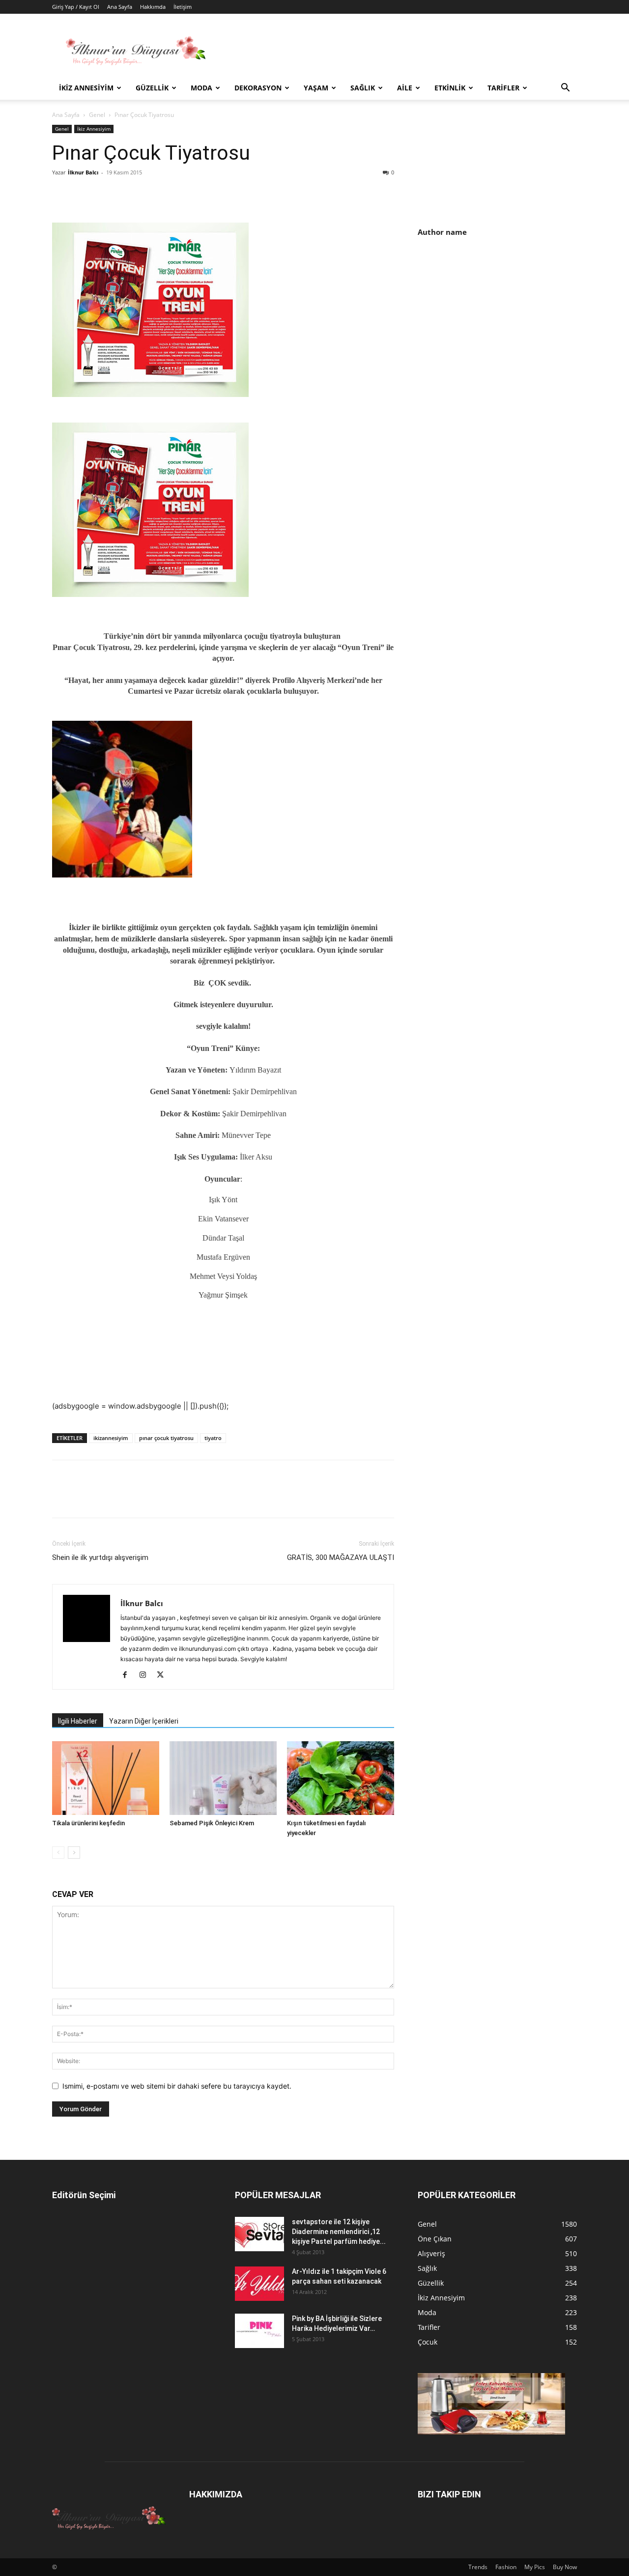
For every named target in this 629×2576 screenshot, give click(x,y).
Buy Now (565, 2567)
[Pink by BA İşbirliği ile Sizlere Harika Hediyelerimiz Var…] (259, 2331)
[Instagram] (146, 1675)
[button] (565, 89)
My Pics (535, 2567)
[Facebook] (62, 195)
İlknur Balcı (83, 172)
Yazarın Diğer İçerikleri (144, 1721)
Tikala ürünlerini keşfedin (88, 1823)
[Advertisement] (500, 330)
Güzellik (152, 88)
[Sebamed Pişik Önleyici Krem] (223, 1778)
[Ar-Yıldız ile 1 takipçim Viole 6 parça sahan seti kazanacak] (259, 2284)
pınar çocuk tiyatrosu (166, 1438)
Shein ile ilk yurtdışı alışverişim (100, 1557)
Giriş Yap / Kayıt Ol (76, 7)
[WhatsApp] (130, 195)
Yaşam (316, 88)
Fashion (506, 2567)
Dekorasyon (258, 88)
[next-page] (74, 1853)
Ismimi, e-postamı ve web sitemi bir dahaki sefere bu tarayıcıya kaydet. (177, 2086)
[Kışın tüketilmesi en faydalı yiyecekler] (341, 1778)
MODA (201, 88)
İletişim (183, 7)
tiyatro (213, 1438)
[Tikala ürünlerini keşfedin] (106, 1778)
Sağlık (363, 88)
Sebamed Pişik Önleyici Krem (212, 1823)
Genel (97, 115)
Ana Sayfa (120, 7)
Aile (405, 88)
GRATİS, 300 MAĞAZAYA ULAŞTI (341, 1557)
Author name (442, 232)
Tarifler (503, 88)
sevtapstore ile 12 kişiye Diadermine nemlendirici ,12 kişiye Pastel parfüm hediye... (339, 2232)
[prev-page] (58, 1853)
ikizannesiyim (111, 1438)
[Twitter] (85, 195)
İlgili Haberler (78, 1721)
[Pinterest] (107, 195)
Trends (478, 2567)
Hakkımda (153, 7)
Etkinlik (450, 88)
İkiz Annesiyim (86, 88)
